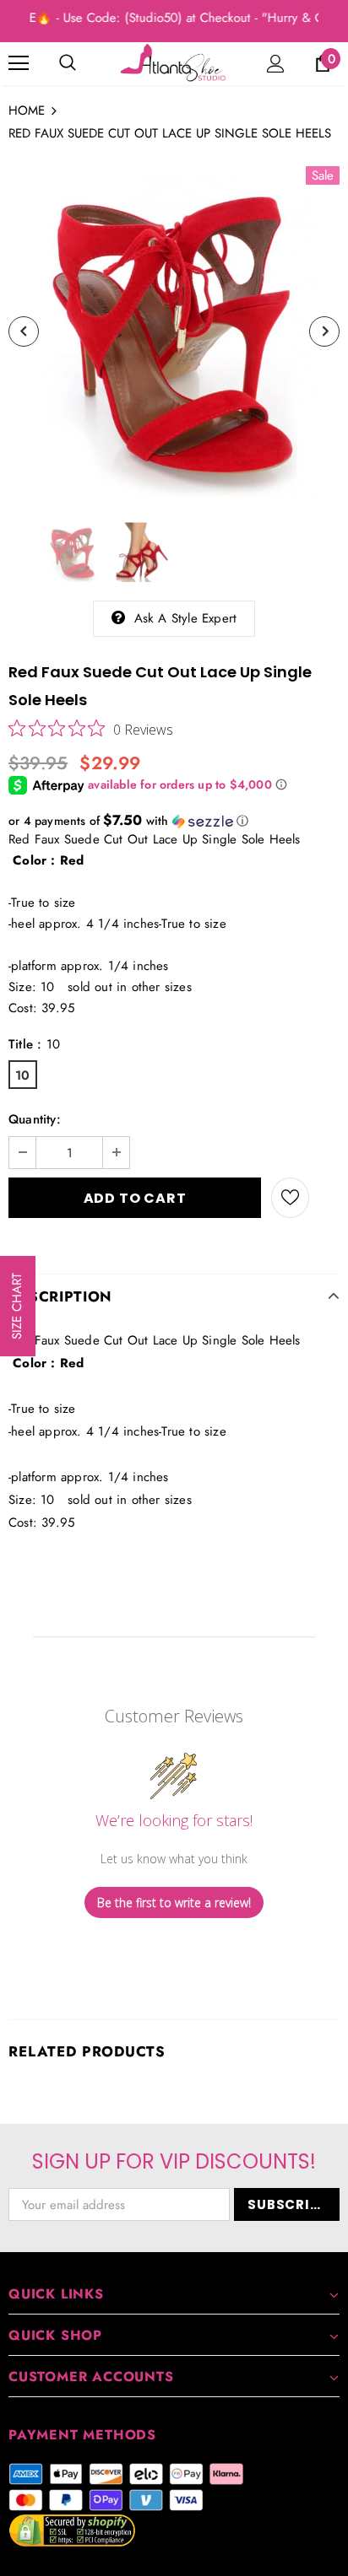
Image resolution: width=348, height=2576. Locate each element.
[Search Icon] (68, 63)
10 (22, 1075)
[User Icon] (276, 64)
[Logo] (174, 63)
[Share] (324, 1198)
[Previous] (24, 331)
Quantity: (35, 1119)
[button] (174, 821)
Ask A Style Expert (186, 618)
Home (27, 110)
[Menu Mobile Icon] (19, 63)
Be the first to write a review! (174, 1902)
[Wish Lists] (290, 1198)
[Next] (324, 331)
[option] (174, 331)
